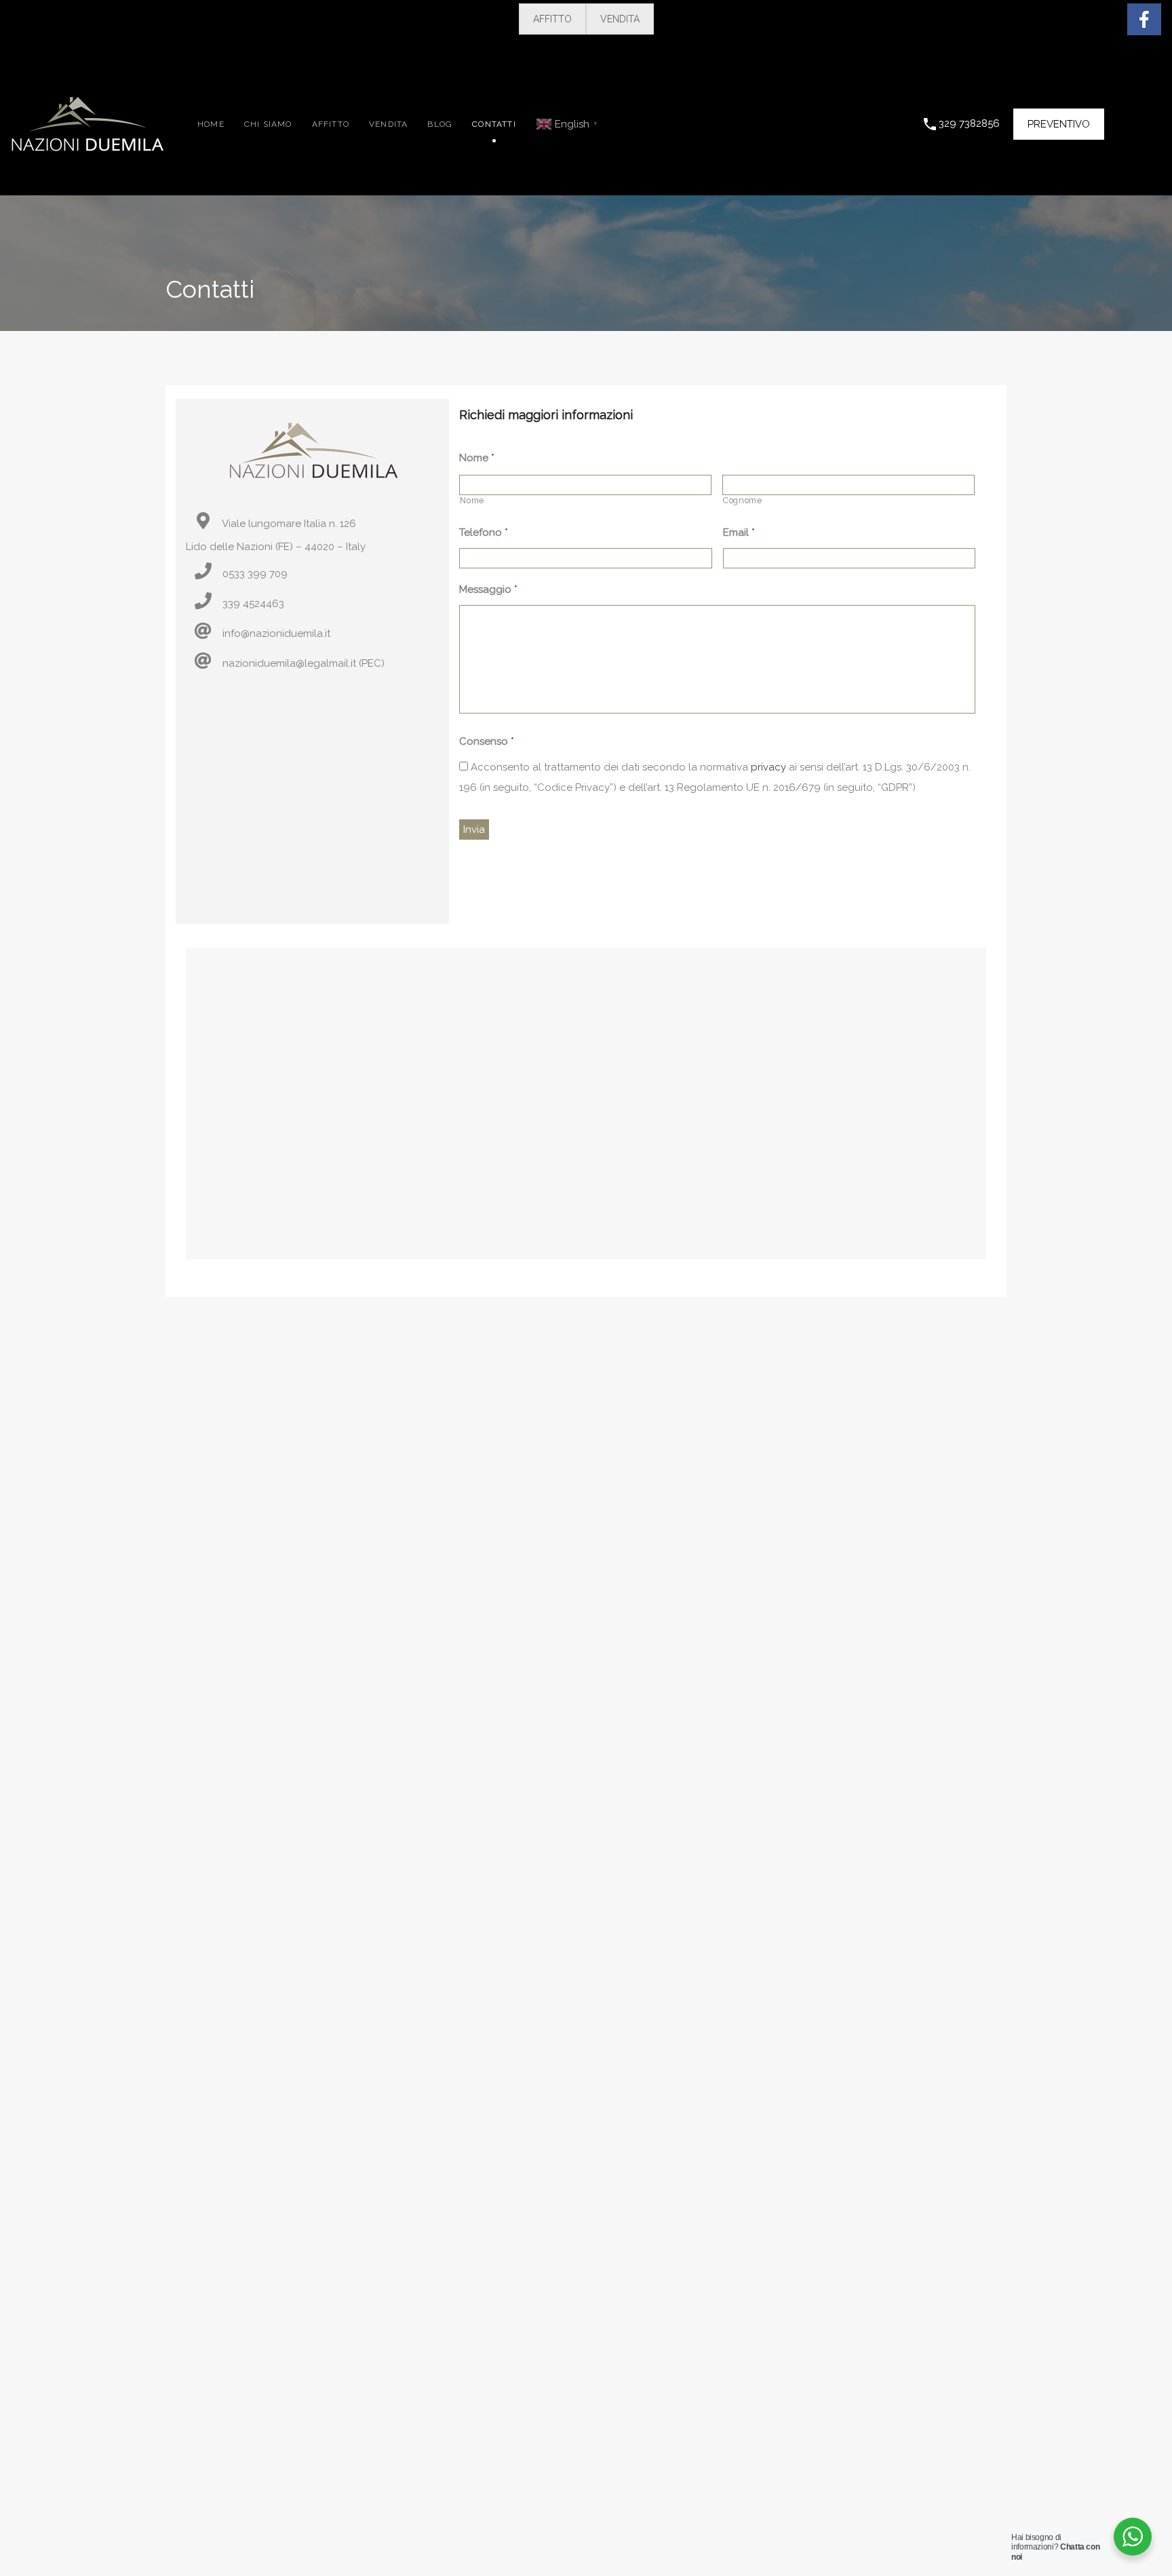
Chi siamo (268, 124)
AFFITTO (552, 19)
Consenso (487, 741)
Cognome (743, 501)
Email (739, 532)
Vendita (388, 124)
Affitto (331, 124)
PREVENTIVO (1059, 124)
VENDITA (620, 19)
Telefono (484, 532)
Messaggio (488, 589)
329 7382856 (969, 123)
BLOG (440, 124)
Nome (477, 458)
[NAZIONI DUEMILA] (87, 145)
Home (211, 124)
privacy (768, 767)
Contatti (494, 124)
